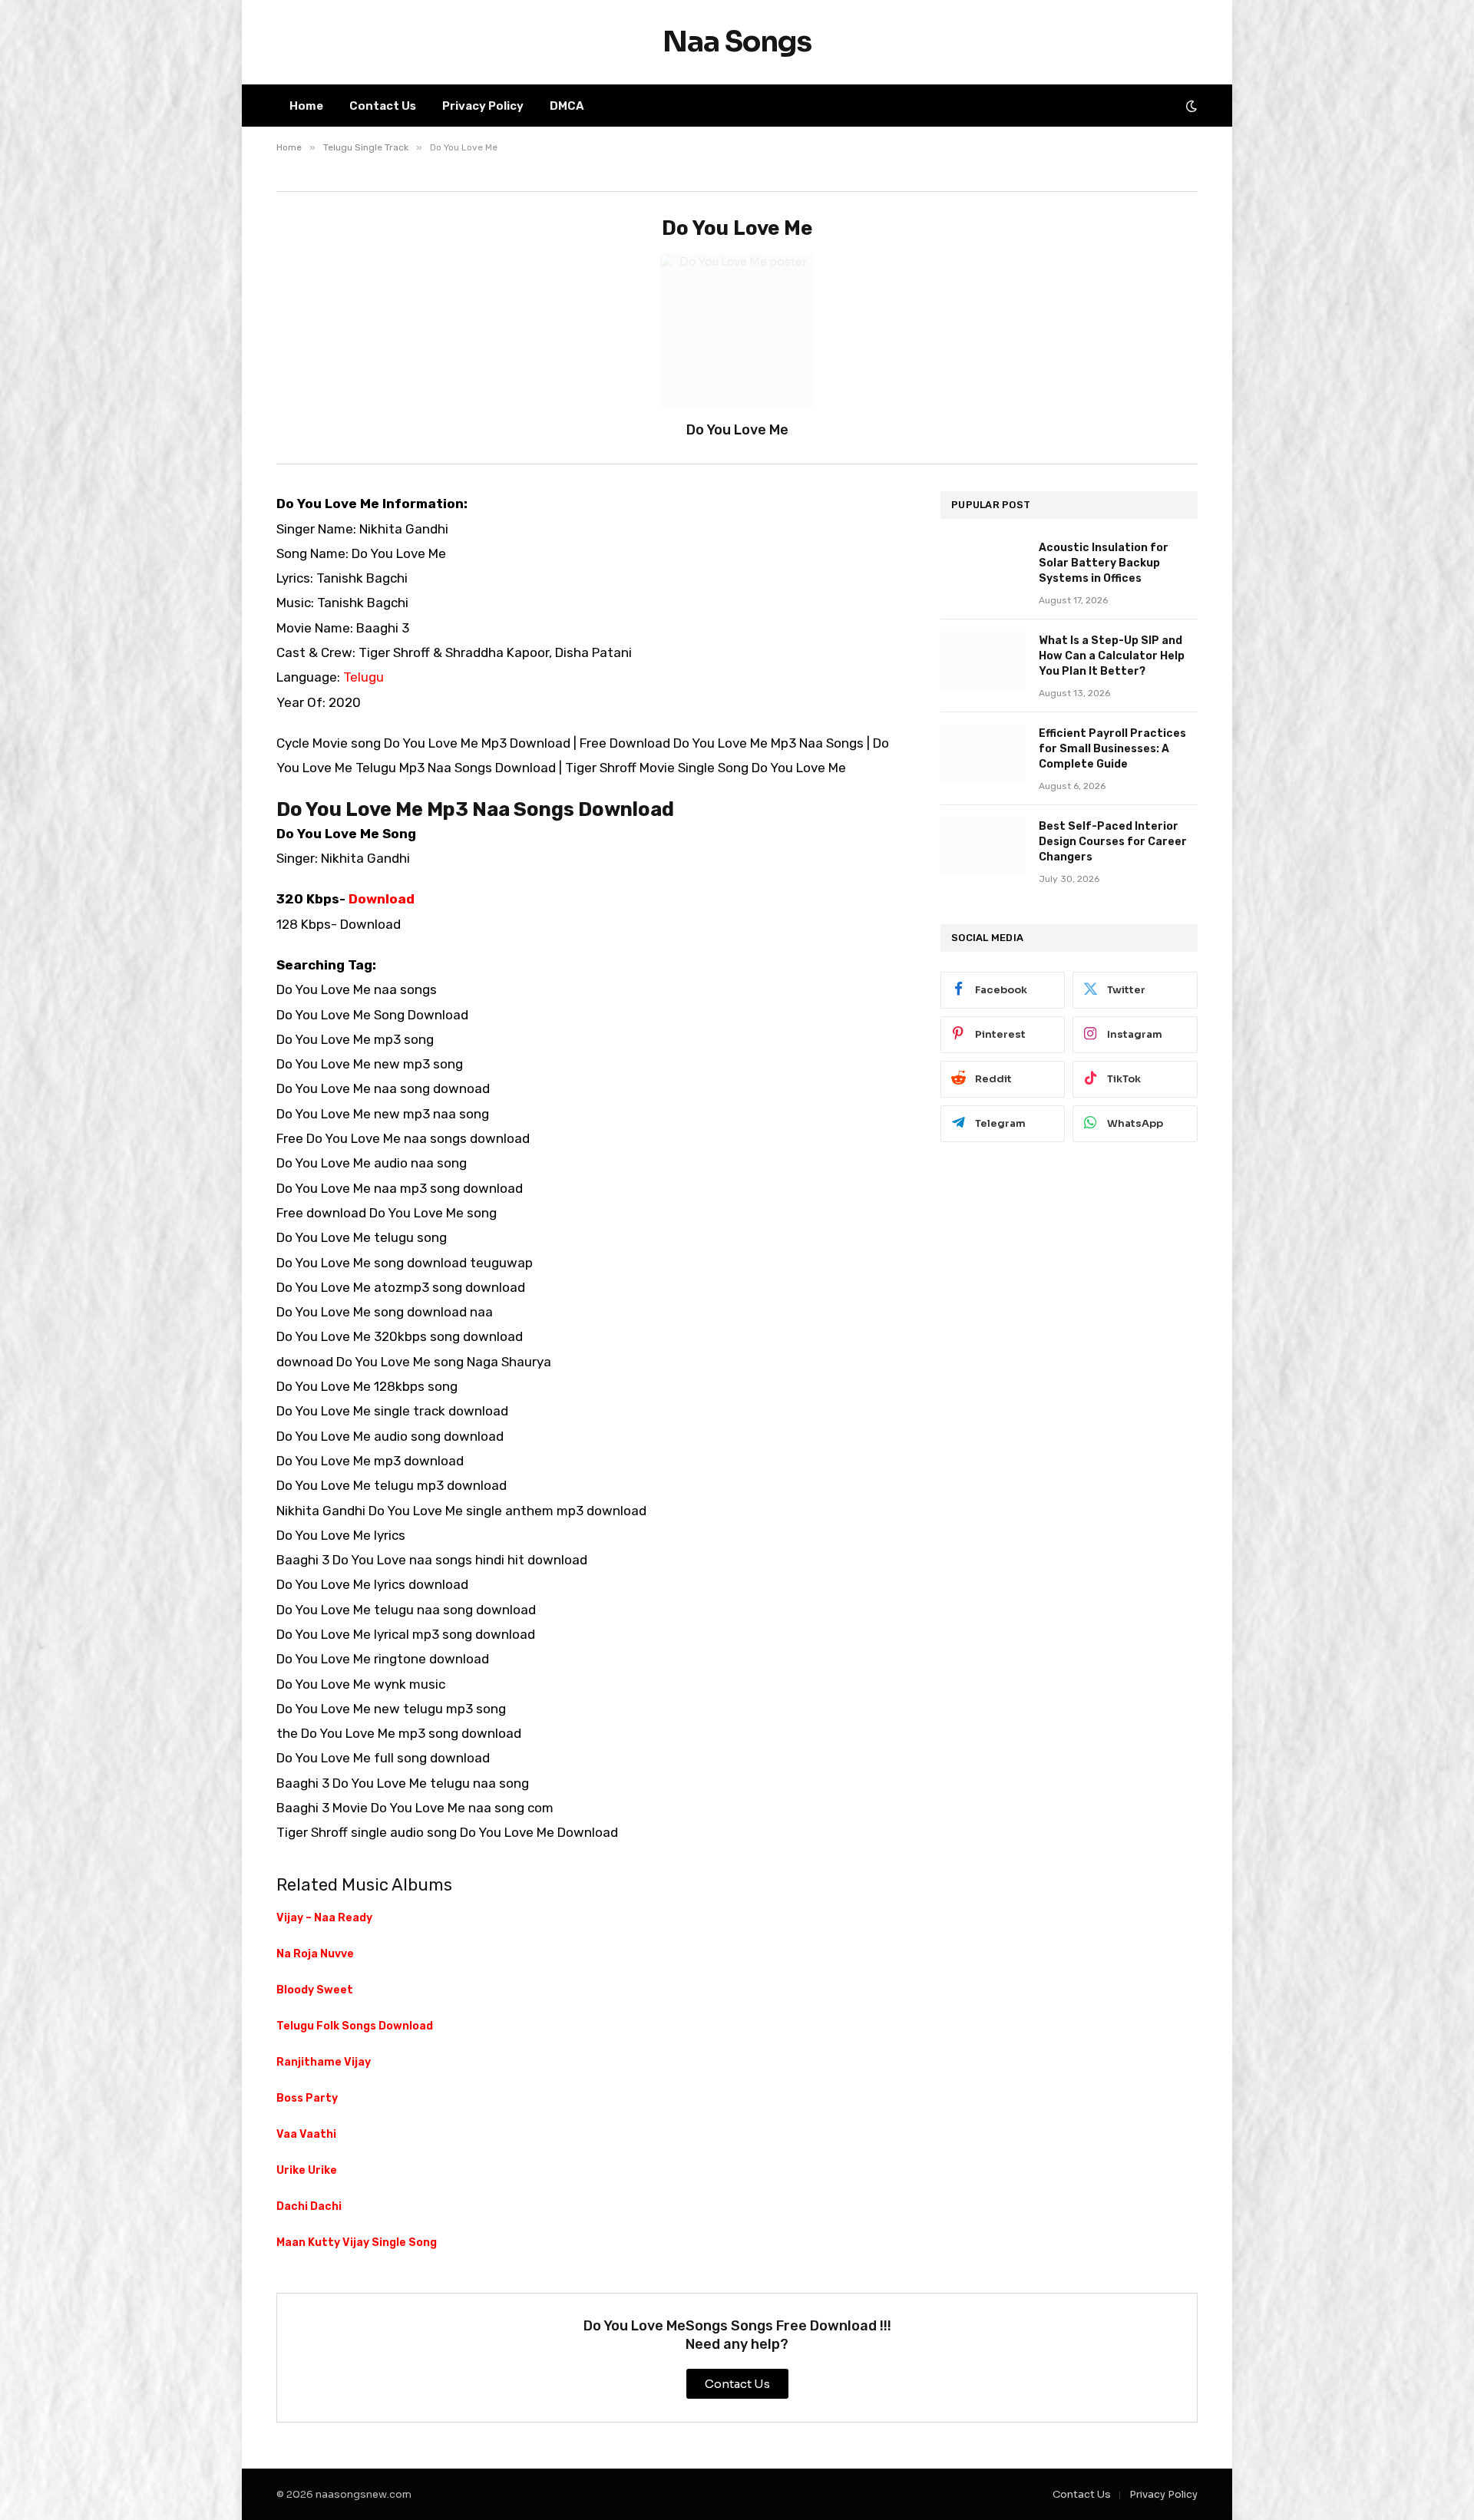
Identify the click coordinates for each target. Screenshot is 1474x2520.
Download (382, 899)
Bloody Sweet (315, 1990)
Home (306, 106)
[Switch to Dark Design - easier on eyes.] (1190, 106)
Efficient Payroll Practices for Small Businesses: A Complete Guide (1112, 749)
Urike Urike (307, 2170)
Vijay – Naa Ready (324, 1918)
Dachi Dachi (309, 2206)
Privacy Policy (483, 106)
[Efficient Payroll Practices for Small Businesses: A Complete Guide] (983, 754)
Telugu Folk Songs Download (355, 2026)
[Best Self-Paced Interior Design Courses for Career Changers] (983, 847)
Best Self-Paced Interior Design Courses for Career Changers (1113, 842)
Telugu (364, 677)
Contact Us (383, 106)
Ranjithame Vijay (324, 2062)
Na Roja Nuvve (315, 1954)
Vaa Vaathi (306, 2134)
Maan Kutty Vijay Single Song (357, 2243)
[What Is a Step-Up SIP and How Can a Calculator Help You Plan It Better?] (983, 661)
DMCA (567, 106)
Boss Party (307, 2098)
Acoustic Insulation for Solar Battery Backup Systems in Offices (1104, 563)
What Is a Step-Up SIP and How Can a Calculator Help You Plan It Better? (1112, 656)
